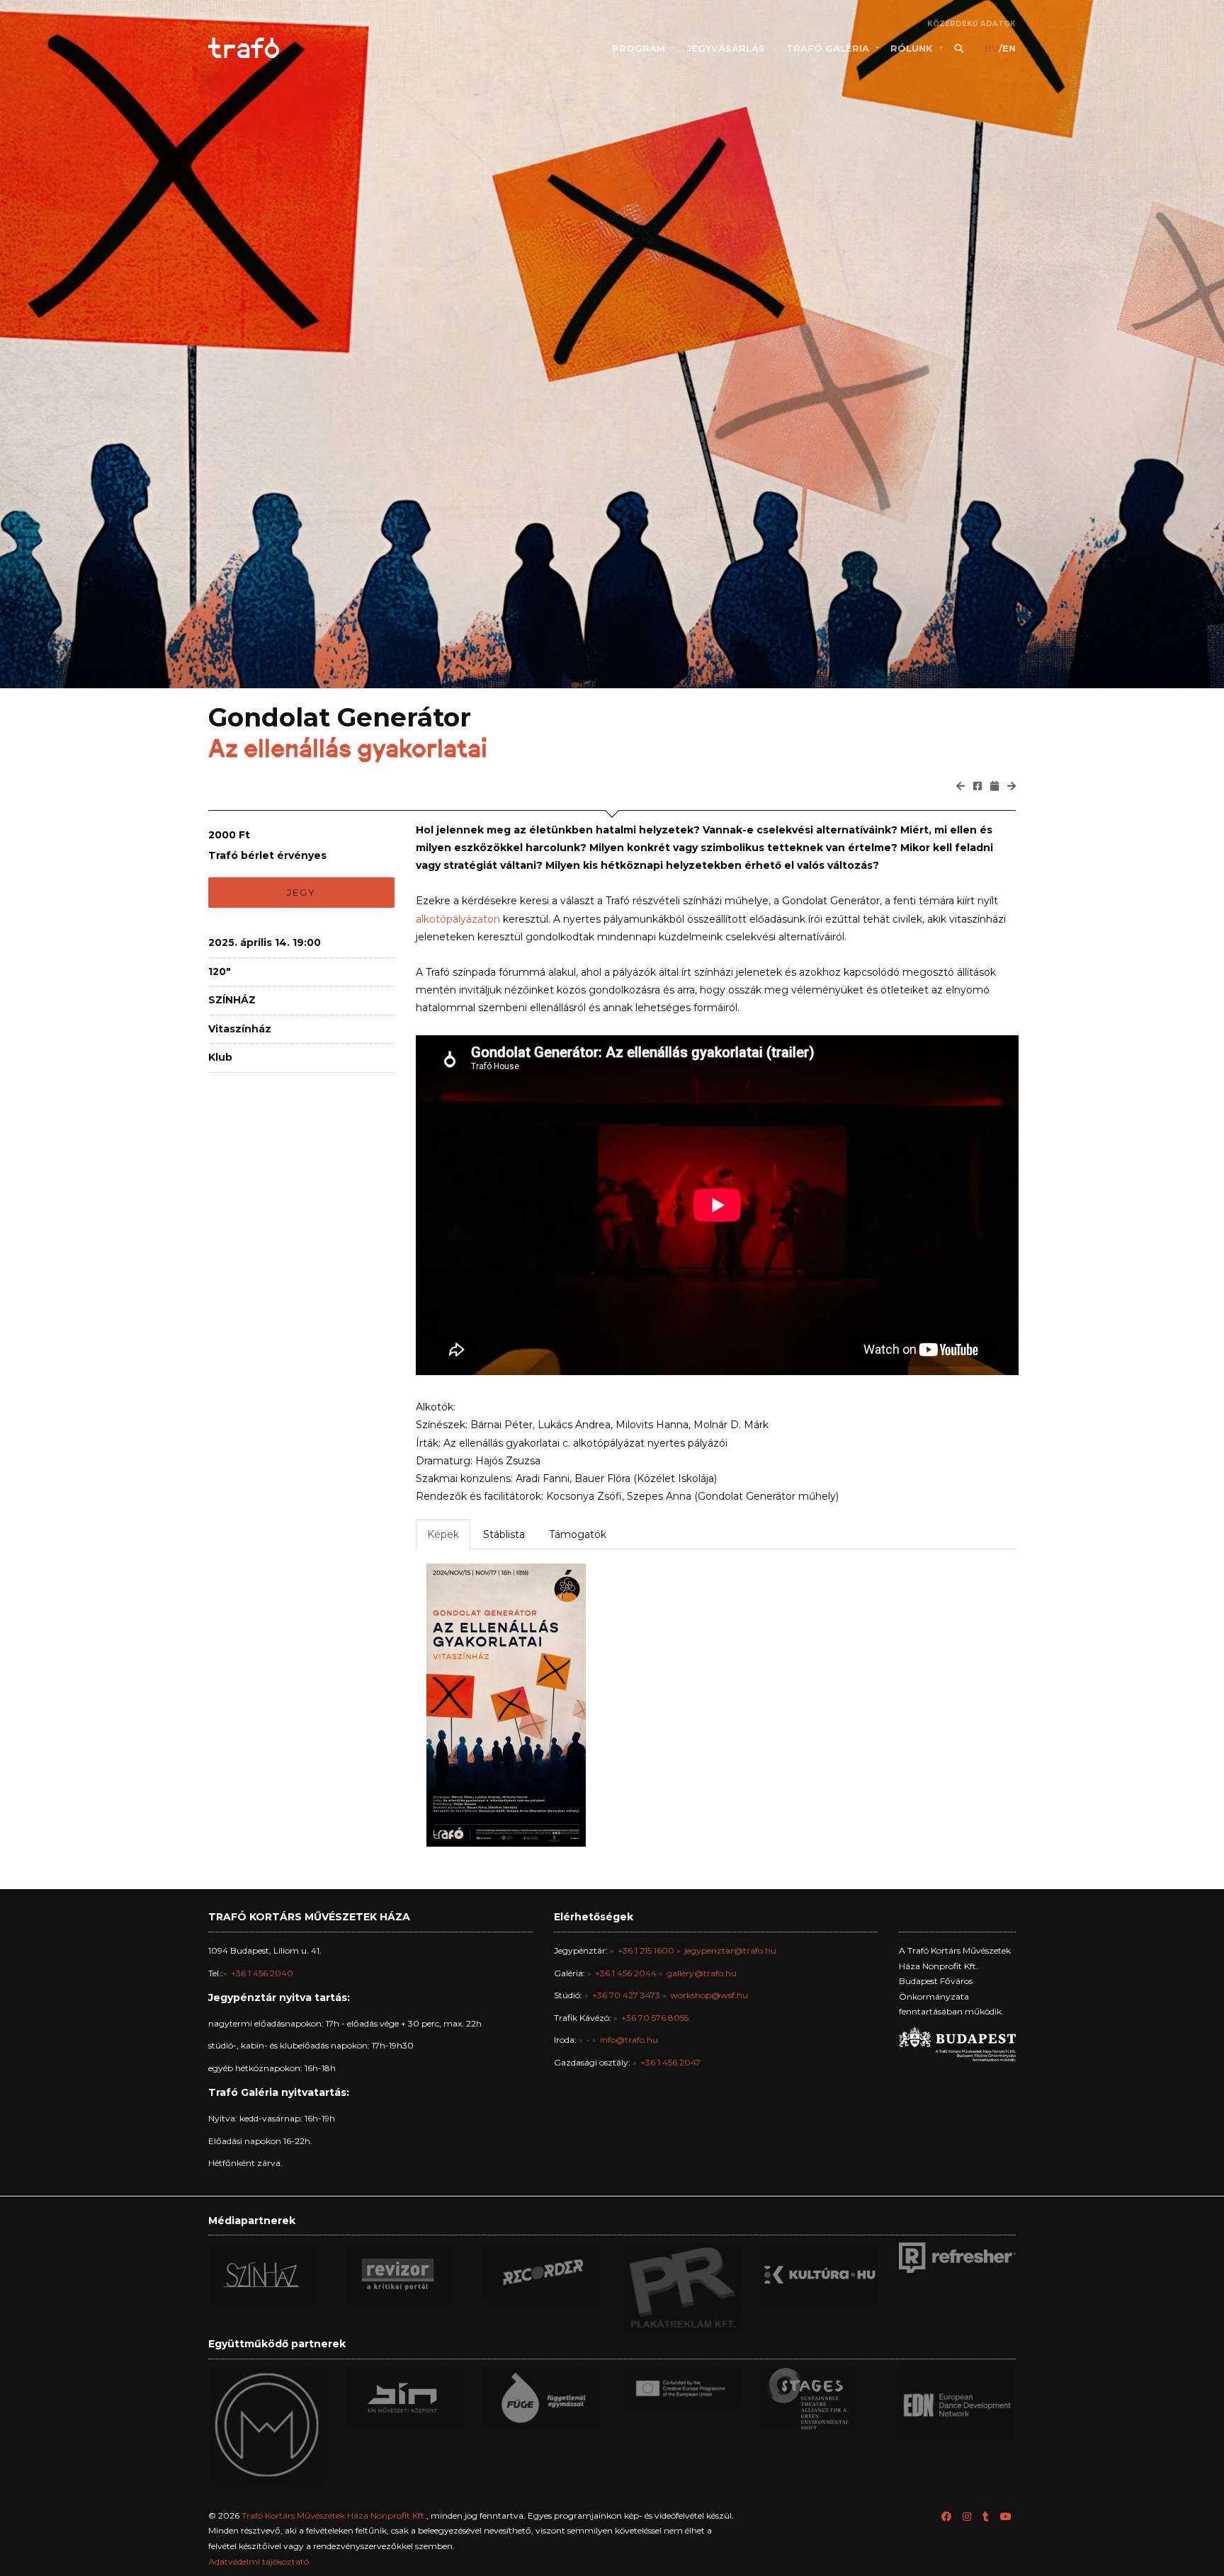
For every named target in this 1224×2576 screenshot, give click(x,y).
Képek (443, 1534)
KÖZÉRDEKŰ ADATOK (971, 24)
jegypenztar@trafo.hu (730, 1950)
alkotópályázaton (458, 919)
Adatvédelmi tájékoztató (259, 2561)
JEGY (301, 892)
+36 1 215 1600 (646, 1950)
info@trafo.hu (629, 2040)
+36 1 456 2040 (262, 1973)
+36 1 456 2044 (626, 1973)
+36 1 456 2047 (670, 2062)
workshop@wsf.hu (709, 1995)
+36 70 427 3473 (626, 1995)
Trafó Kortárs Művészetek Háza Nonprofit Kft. (334, 2515)
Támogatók (578, 1534)
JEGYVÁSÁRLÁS (726, 48)
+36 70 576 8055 (655, 2018)
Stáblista (504, 1534)
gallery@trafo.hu (702, 1973)
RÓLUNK (912, 48)
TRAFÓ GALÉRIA (828, 48)
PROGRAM (639, 48)
